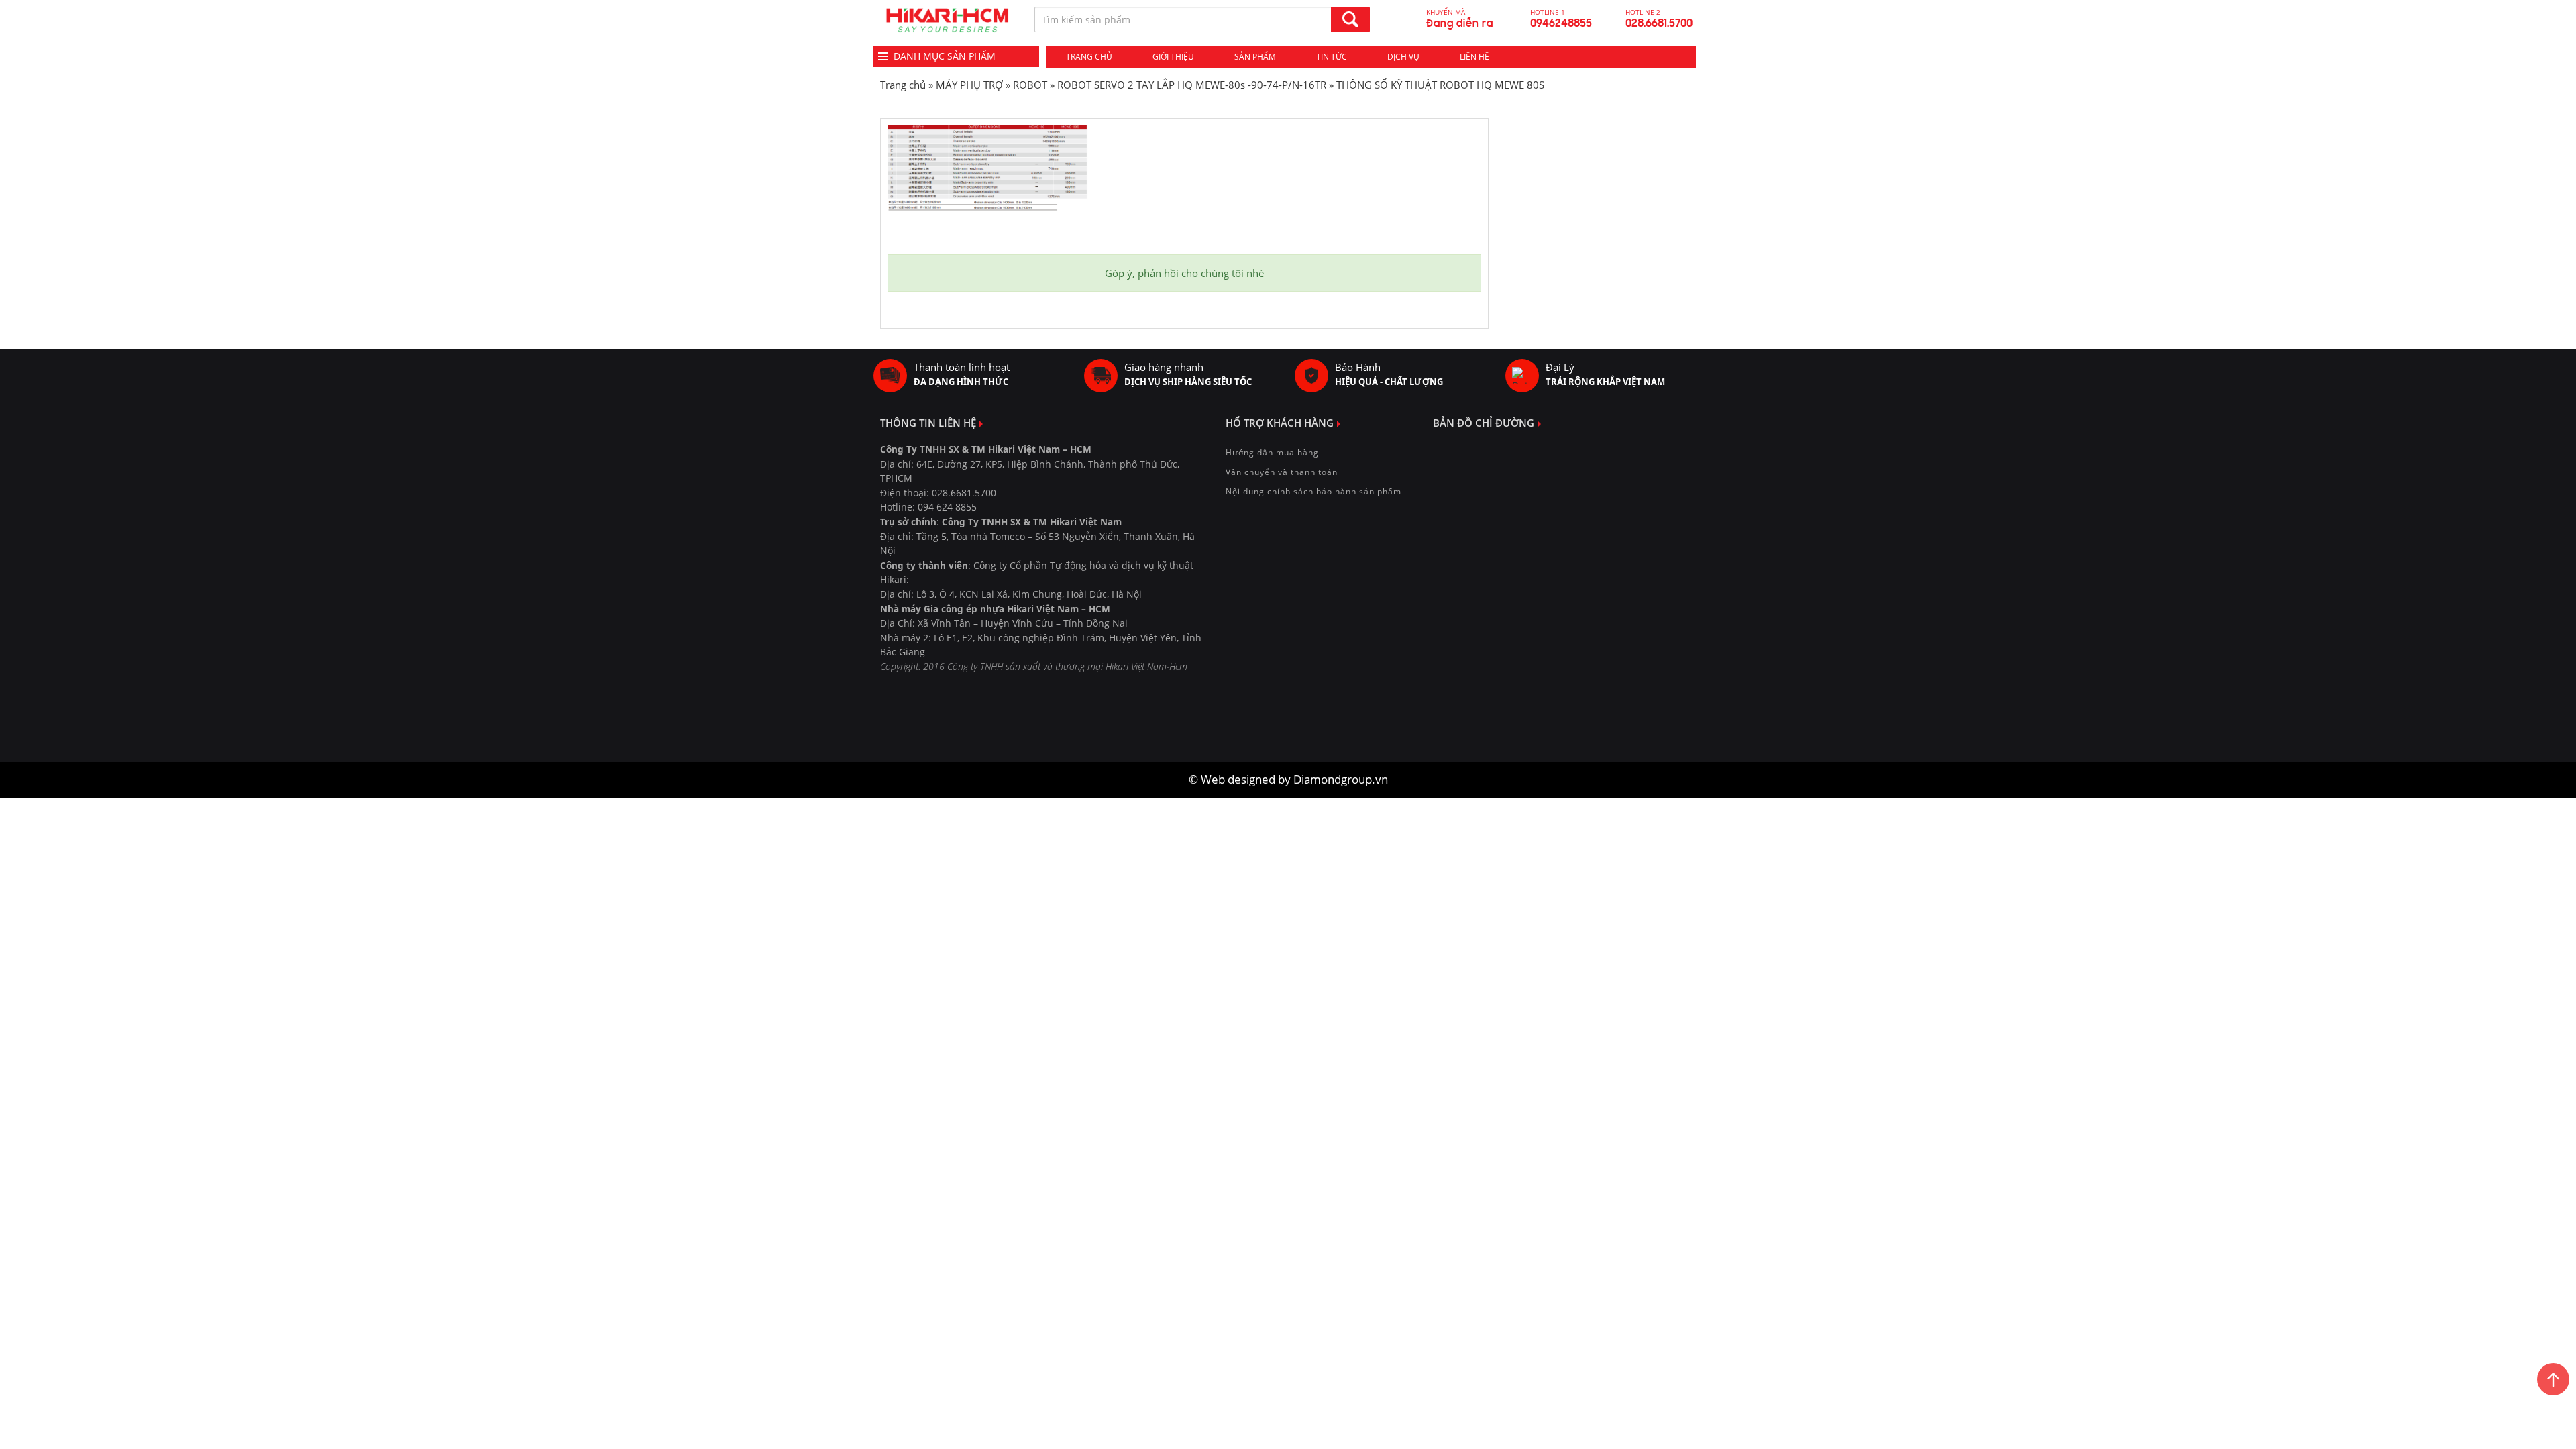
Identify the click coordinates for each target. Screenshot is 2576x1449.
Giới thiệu (1173, 57)
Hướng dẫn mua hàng (1272, 452)
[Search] (1350, 19)
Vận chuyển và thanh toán (1282, 472)
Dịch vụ (1403, 57)
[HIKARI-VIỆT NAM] (947, 20)
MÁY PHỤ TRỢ (969, 85)
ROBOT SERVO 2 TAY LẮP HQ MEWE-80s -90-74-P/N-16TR (1192, 85)
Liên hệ (1474, 57)
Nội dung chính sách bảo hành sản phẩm (1313, 491)
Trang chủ (1089, 57)
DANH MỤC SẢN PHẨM (945, 56)
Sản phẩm (1255, 57)
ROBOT (1030, 85)
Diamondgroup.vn (1341, 779)
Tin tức (1332, 57)
